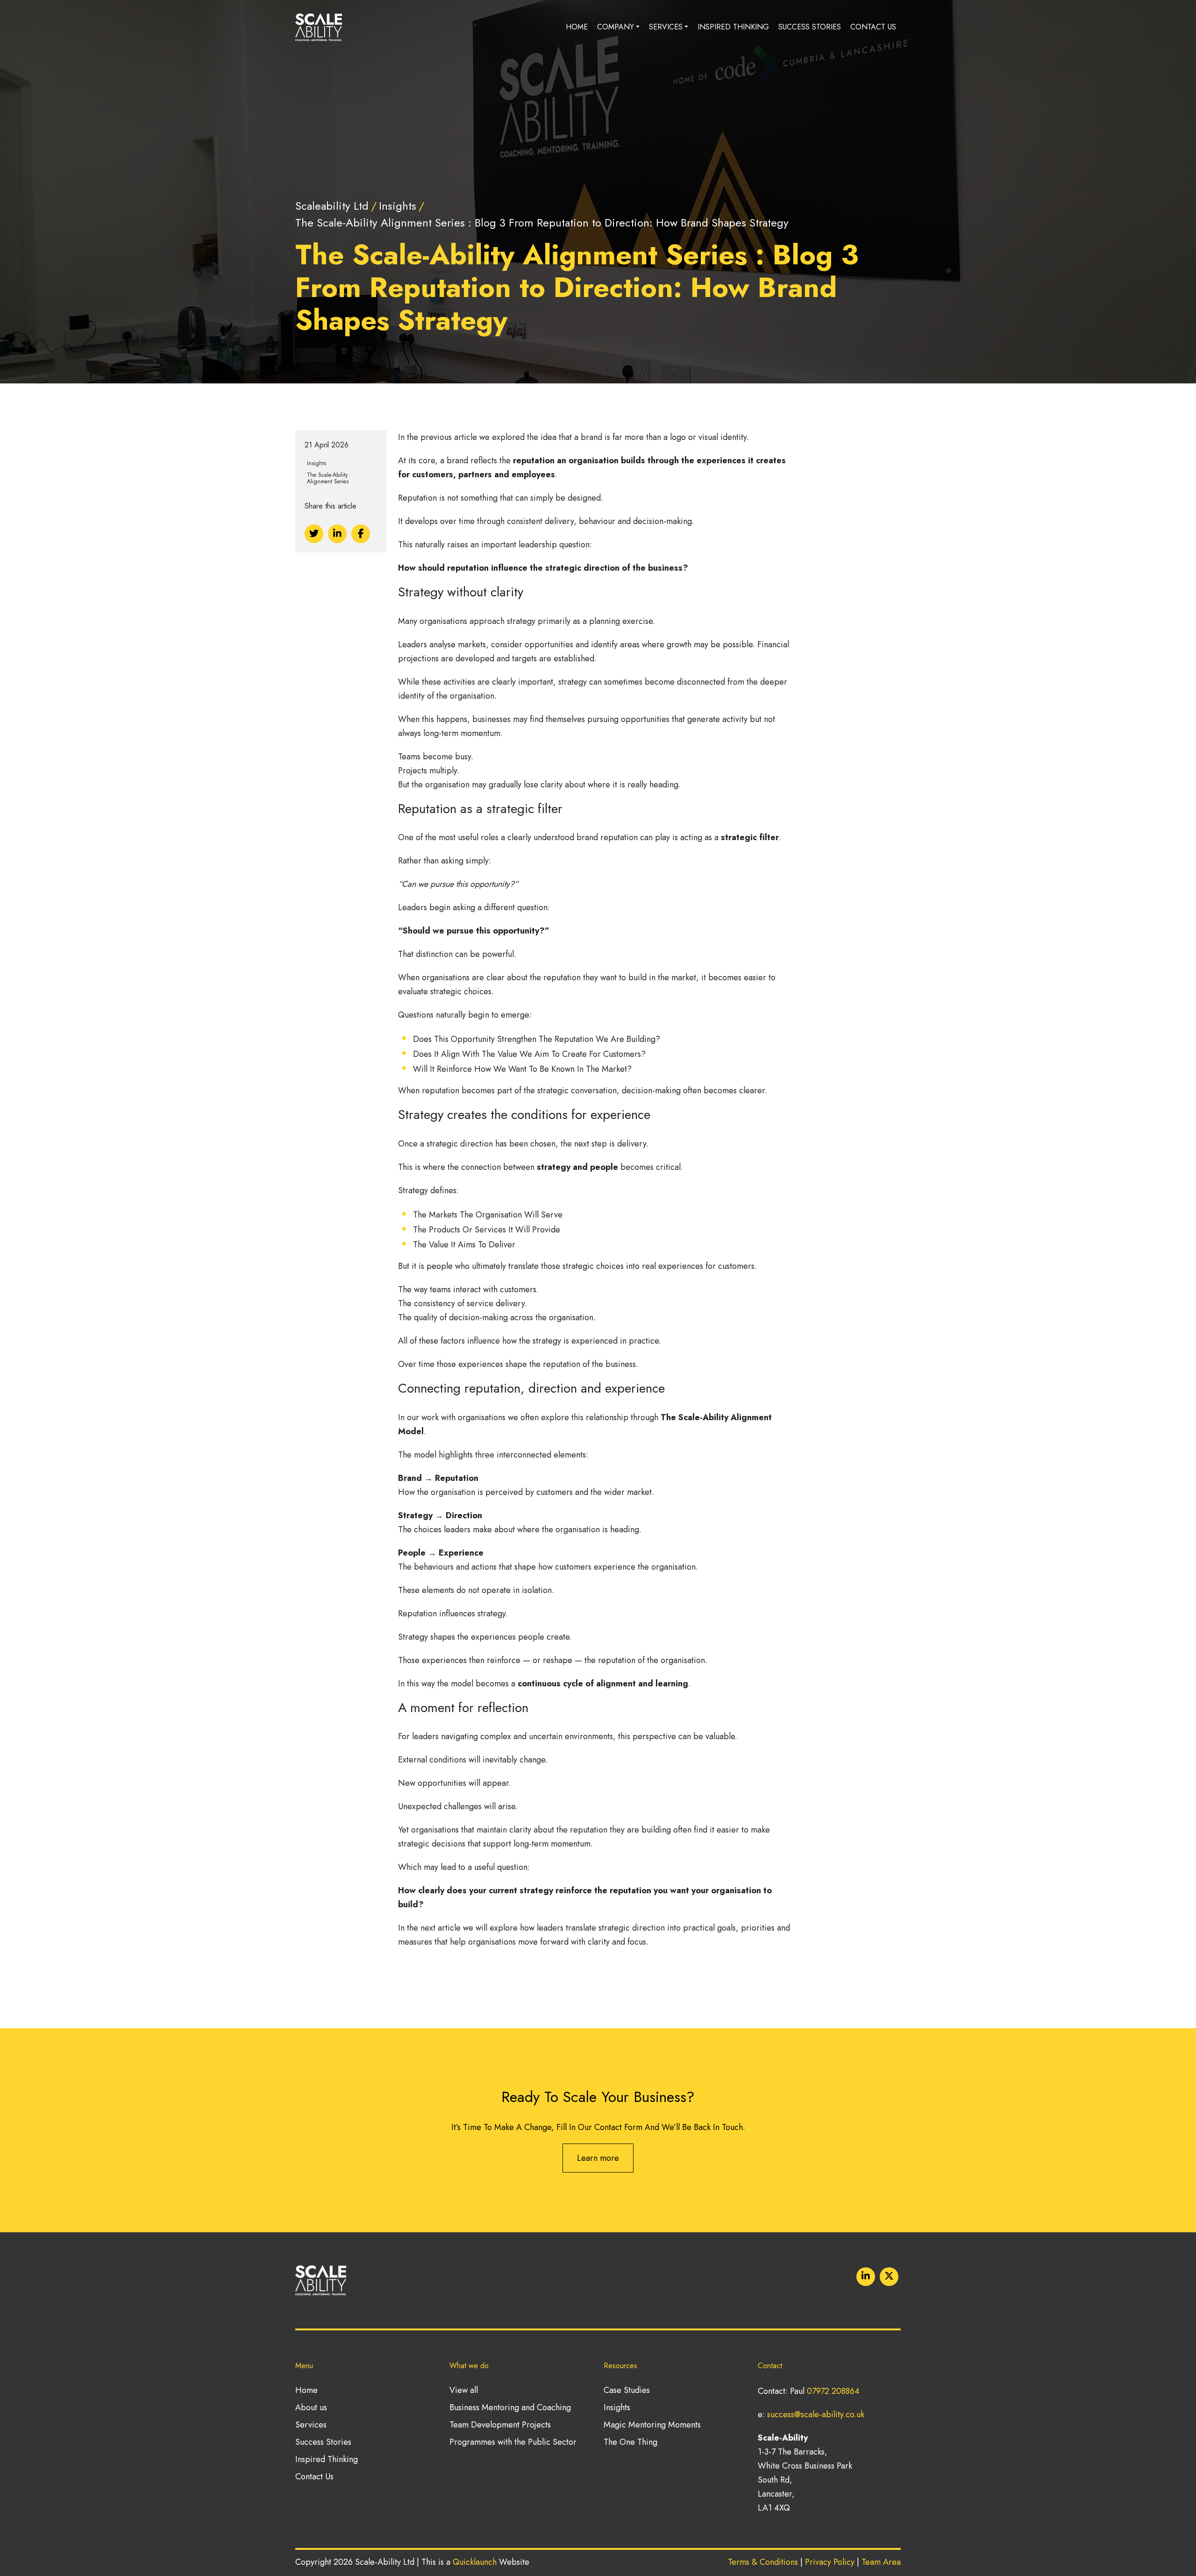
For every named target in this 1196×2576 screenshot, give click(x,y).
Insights (617, 2407)
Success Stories (810, 27)
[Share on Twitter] (314, 534)
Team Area (881, 2562)
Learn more (598, 2158)
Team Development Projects (500, 2425)
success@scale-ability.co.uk (816, 2414)
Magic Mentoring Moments (652, 2425)
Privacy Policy (830, 2562)
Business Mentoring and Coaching (510, 2407)
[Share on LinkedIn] (337, 534)
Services (666, 27)
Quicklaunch (475, 2562)
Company (616, 27)
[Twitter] (889, 2277)
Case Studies (627, 2390)
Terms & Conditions (763, 2562)
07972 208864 (833, 2391)
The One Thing (630, 2442)
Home (577, 27)
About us (311, 2407)
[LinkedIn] (866, 2277)
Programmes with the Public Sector (513, 2442)
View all (464, 2390)
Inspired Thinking (733, 27)
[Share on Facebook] (361, 534)
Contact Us (873, 27)
